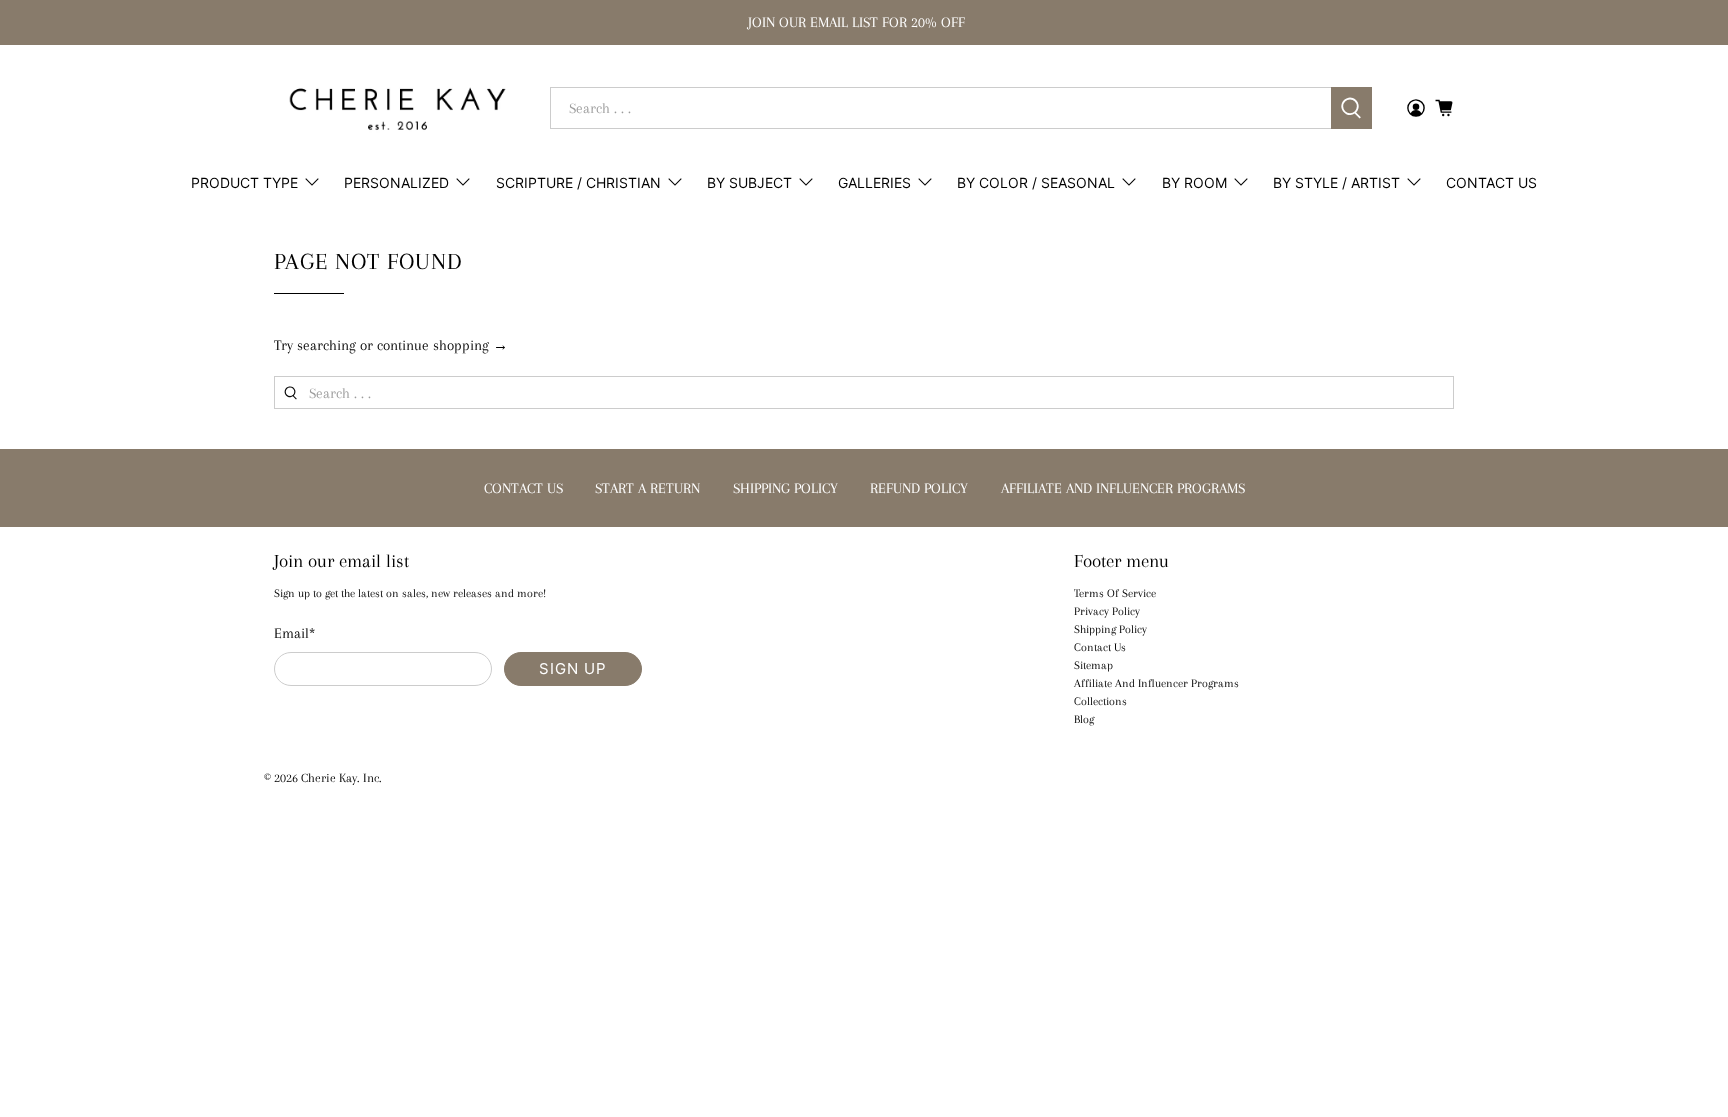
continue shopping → (442, 345)
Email (294, 633)
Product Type (244, 182)
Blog (1084, 719)
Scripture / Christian (578, 182)
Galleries (874, 182)
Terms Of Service (1115, 593)
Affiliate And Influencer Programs (1156, 683)
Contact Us (1491, 182)
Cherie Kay (329, 778)
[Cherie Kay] (397, 109)
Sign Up (573, 668)
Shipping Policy (1110, 629)
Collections (1100, 701)
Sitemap (1093, 665)
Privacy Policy (1107, 611)
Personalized (396, 182)
